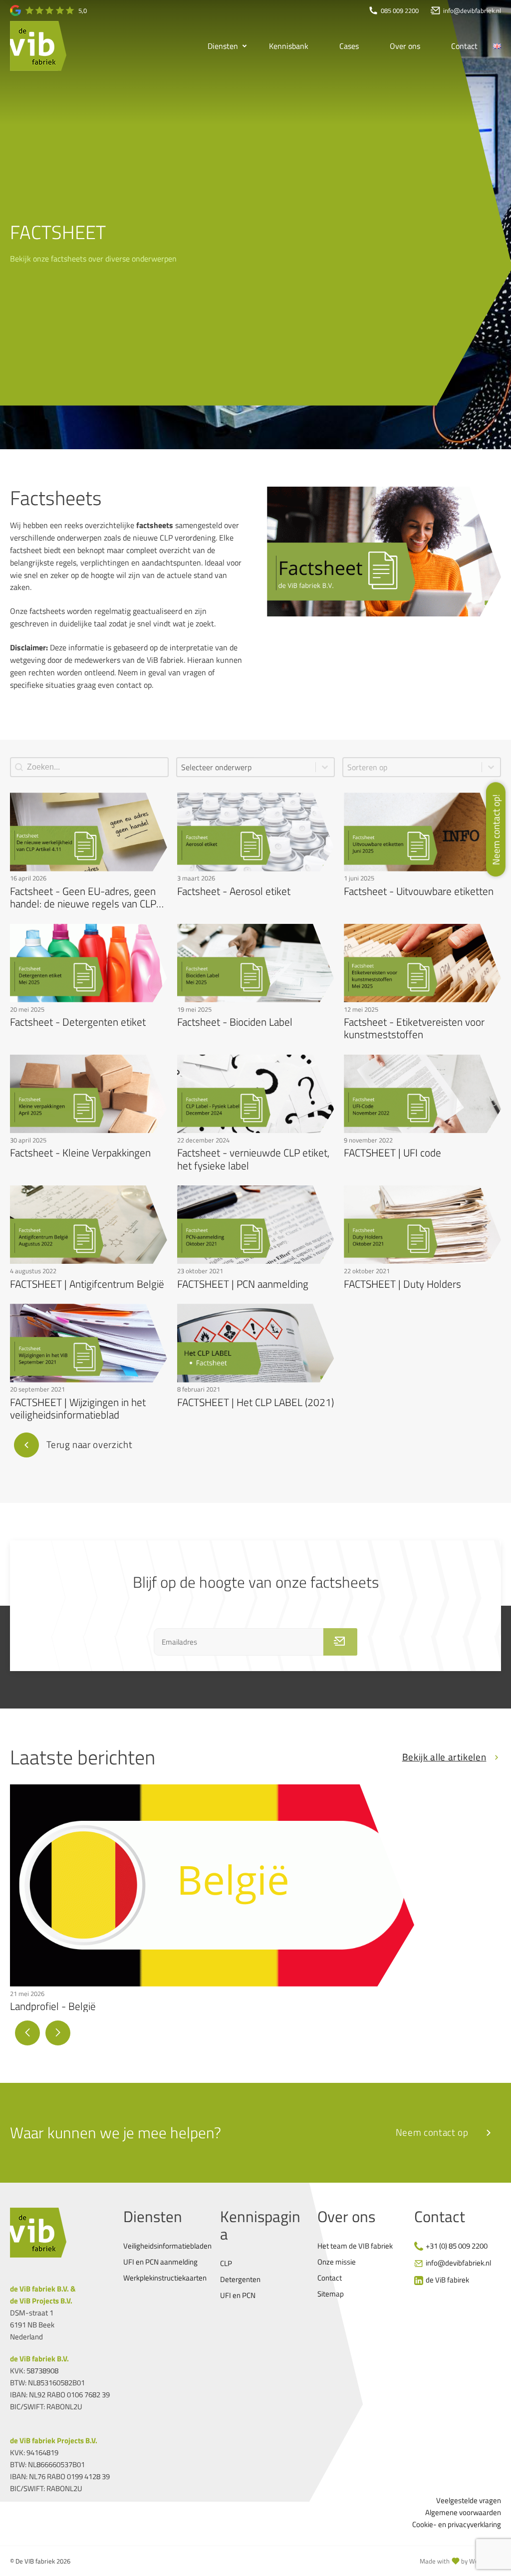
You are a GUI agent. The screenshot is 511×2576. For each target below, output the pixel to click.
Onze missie (337, 2262)
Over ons (405, 46)
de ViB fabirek (447, 2280)
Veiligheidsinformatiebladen (167, 2246)
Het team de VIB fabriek (355, 2246)
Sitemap (331, 2294)
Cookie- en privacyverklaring (457, 2524)
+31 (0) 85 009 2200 (457, 2246)
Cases (349, 46)
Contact (464, 46)
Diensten (223, 46)
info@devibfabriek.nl (458, 2263)
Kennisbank (289, 46)
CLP (226, 2263)
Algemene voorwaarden (463, 2512)
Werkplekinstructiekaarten (165, 2278)
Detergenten (240, 2279)
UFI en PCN (238, 2295)
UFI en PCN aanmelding (160, 2262)
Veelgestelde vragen (469, 2500)
